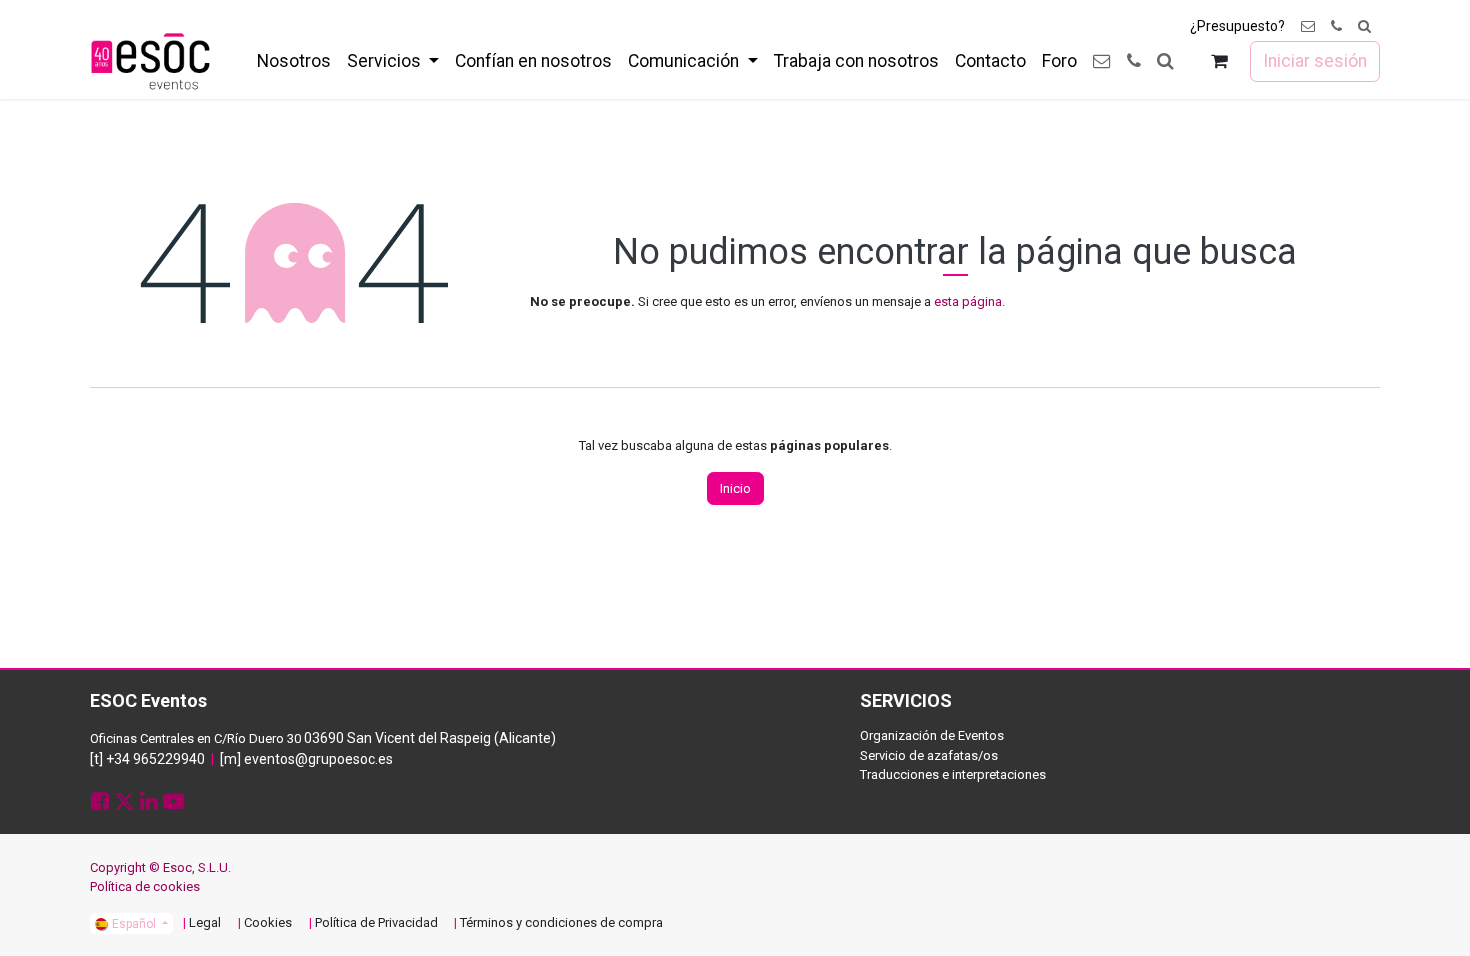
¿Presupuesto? (1237, 26)
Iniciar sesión (1315, 61)
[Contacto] (1308, 26)
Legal (205, 922)
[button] (1364, 26)
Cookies (268, 922)
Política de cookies (145, 886)
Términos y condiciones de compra (561, 922)
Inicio (735, 488)
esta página (968, 301)
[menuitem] (294, 61)
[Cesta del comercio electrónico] (1219, 61)
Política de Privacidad (376, 922)
